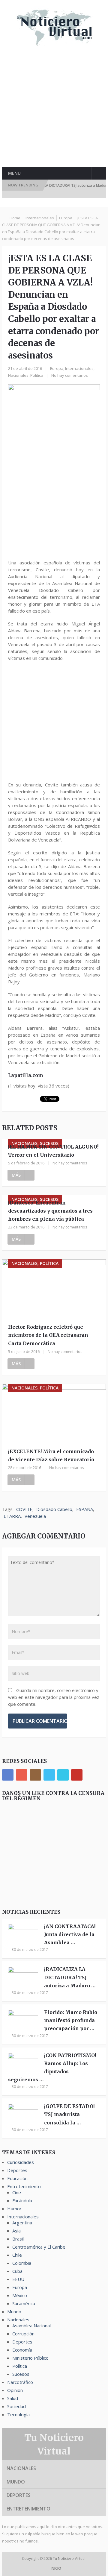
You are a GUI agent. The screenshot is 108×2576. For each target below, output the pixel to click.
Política (37, 375)
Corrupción (23, 2334)
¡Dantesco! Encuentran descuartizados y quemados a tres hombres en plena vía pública (50, 1211)
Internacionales (40, 218)
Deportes (17, 2170)
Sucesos (21, 2374)
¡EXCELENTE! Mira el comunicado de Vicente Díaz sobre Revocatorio (51, 1455)
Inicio (55, 2568)
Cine (17, 2192)
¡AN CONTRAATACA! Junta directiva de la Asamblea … (70, 1934)
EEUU (18, 2279)
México (20, 2295)
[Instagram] (35, 1775)
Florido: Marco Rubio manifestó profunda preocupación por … (71, 2020)
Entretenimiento (24, 2186)
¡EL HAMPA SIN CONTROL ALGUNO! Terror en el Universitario (53, 1151)
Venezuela (35, 1516)
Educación (17, 2178)
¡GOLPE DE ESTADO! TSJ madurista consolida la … (69, 2114)
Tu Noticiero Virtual (70, 2558)
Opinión (15, 2390)
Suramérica (24, 2303)
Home (15, 218)
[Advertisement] (54, 111)
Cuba (17, 2271)
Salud (13, 2398)
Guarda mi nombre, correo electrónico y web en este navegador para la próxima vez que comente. (54, 1697)
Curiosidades (21, 2162)
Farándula (22, 2200)
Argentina (22, 2223)
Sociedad (16, 2406)
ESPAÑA (85, 1509)
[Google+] (22, 1775)
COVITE (24, 1509)
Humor (14, 2209)
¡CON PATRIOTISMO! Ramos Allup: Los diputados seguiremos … (52, 2068)
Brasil (18, 2239)
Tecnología (18, 2414)
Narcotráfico (20, 2382)
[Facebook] (8, 1775)
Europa (66, 218)
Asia (16, 2231)
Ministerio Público (30, 2358)
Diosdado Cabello (54, 1509)
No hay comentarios (70, 375)
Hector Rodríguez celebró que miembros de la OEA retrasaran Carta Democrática (48, 1335)
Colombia (22, 2263)
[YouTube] (77, 1775)
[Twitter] (49, 1775)
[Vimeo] (63, 1775)
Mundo (14, 2311)
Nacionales (18, 375)
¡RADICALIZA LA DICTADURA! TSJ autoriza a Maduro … (70, 1977)
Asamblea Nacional (31, 2326)
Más (16, 1175)
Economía (22, 2350)
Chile (17, 2255)
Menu (14, 173)
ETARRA (12, 1516)
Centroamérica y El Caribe (39, 2247)
